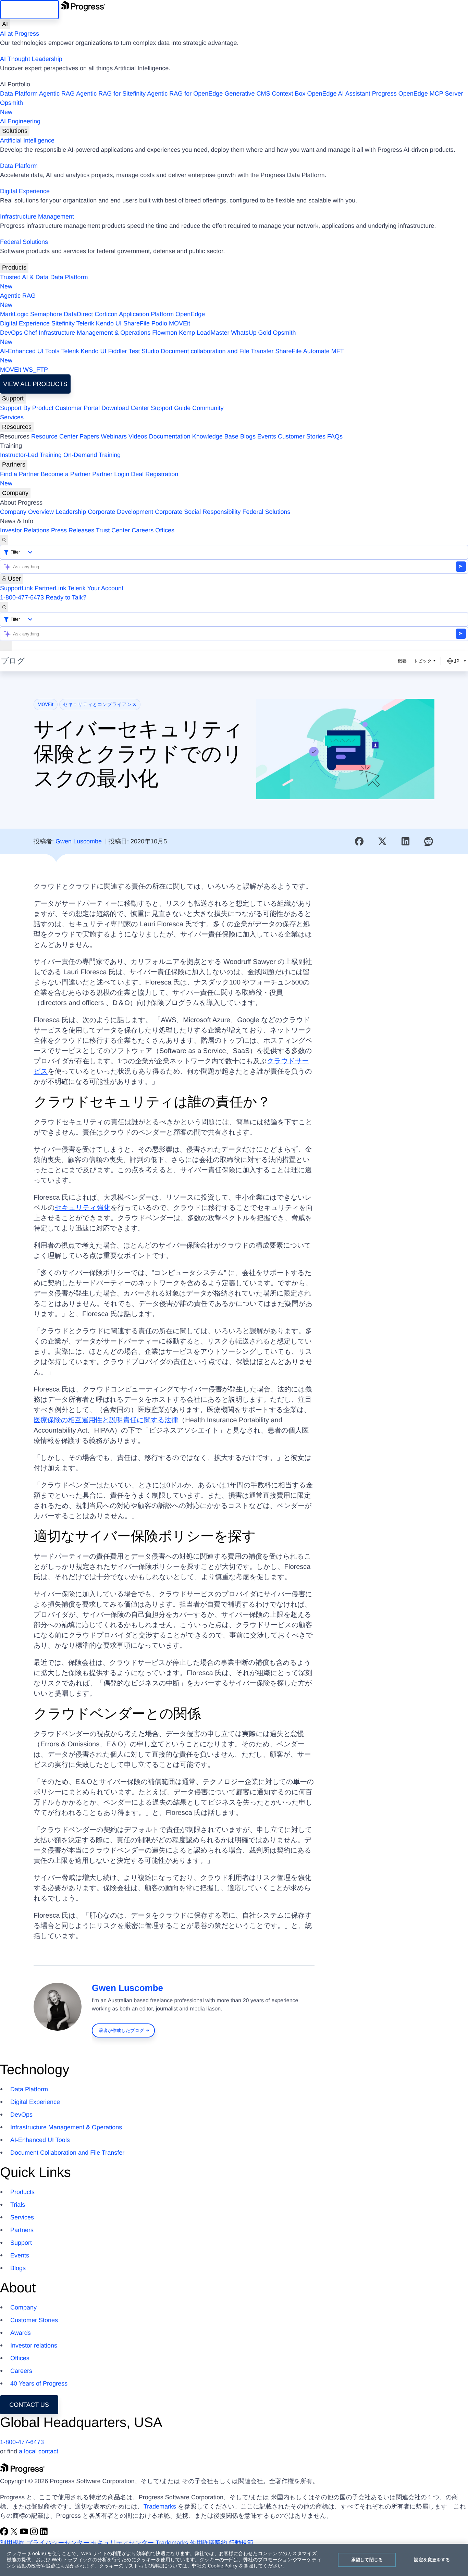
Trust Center (113, 530)
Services (12, 417)
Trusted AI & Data (24, 277)
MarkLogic (14, 314)
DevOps (11, 333)
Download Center (125, 408)
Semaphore (46, 314)
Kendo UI (109, 323)
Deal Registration (89, 479)
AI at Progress (20, 34)
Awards (21, 2333)
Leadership (71, 512)
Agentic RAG (57, 94)
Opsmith (11, 107)
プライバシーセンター (58, 2543)
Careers (143, 530)
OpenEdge (190, 314)
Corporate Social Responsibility (198, 512)
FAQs (335, 436)
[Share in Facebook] (359, 841)
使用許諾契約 (209, 2543)
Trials (18, 2205)
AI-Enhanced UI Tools (30, 351)
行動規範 (241, 2543)
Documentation (170, 436)
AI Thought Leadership (31, 59)
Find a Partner (20, 474)
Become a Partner (66, 474)
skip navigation (29, 10)
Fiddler (118, 351)
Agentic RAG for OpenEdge (185, 94)
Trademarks (160, 2506)
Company (15, 493)
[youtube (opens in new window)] (25, 2534)
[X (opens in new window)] (15, 2534)
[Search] (4, 540)
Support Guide (171, 408)
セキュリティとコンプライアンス (100, 705)
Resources (17, 427)
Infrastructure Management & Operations (95, 333)
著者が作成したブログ (121, 2030)
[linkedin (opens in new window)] (44, 2534)
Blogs (248, 436)
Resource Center (54, 436)
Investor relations (34, 2345)
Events (267, 436)
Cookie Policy (223, 2566)
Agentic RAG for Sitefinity (111, 94)
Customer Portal (77, 408)
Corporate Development (120, 512)
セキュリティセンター (122, 2543)
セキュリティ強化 (82, 1208)
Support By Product (27, 408)
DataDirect (78, 314)
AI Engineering (20, 121)
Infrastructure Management (37, 216)
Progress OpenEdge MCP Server (418, 94)
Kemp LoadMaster (204, 333)
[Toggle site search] (4, 607)
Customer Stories (302, 436)
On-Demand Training (92, 455)
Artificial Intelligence (27, 140)
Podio (159, 323)
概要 (402, 661)
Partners (14, 465)
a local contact (39, 2451)
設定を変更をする (432, 2560)
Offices (165, 530)
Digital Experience (25, 191)
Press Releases (73, 530)
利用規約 (12, 2543)
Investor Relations (25, 530)
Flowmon (165, 333)
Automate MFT (172, 356)
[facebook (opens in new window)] (5, 2534)
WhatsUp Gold (251, 333)
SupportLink (16, 588)
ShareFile (137, 323)
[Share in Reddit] (429, 841)
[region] (234, 2560)
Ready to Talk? (66, 597)
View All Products (35, 384)
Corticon (106, 314)
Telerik (85, 323)
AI (5, 24)
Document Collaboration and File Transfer (67, 2153)
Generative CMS (247, 94)
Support (13, 398)
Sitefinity (63, 323)
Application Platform (146, 314)
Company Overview (27, 512)
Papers (89, 436)
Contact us (29, 2405)
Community (208, 408)
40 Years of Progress (39, 2383)
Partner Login (111, 474)
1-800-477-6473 (22, 597)
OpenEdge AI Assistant (339, 94)
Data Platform (19, 94)
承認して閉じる (367, 2560)
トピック (423, 661)
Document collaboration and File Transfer (217, 351)
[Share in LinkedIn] (406, 841)
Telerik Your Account (96, 588)
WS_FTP (35, 370)
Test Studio (144, 351)
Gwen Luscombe (79, 841)
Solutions (15, 131)
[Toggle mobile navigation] (6, 646)
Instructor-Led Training (31, 455)
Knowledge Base (215, 436)
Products (14, 268)
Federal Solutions (24, 242)
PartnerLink (50, 588)
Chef (30, 333)
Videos (138, 436)
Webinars (114, 436)
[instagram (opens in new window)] (35, 2534)
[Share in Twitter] (382, 841)
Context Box (288, 94)
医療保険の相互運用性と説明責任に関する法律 (106, 1420)
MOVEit (180, 323)
